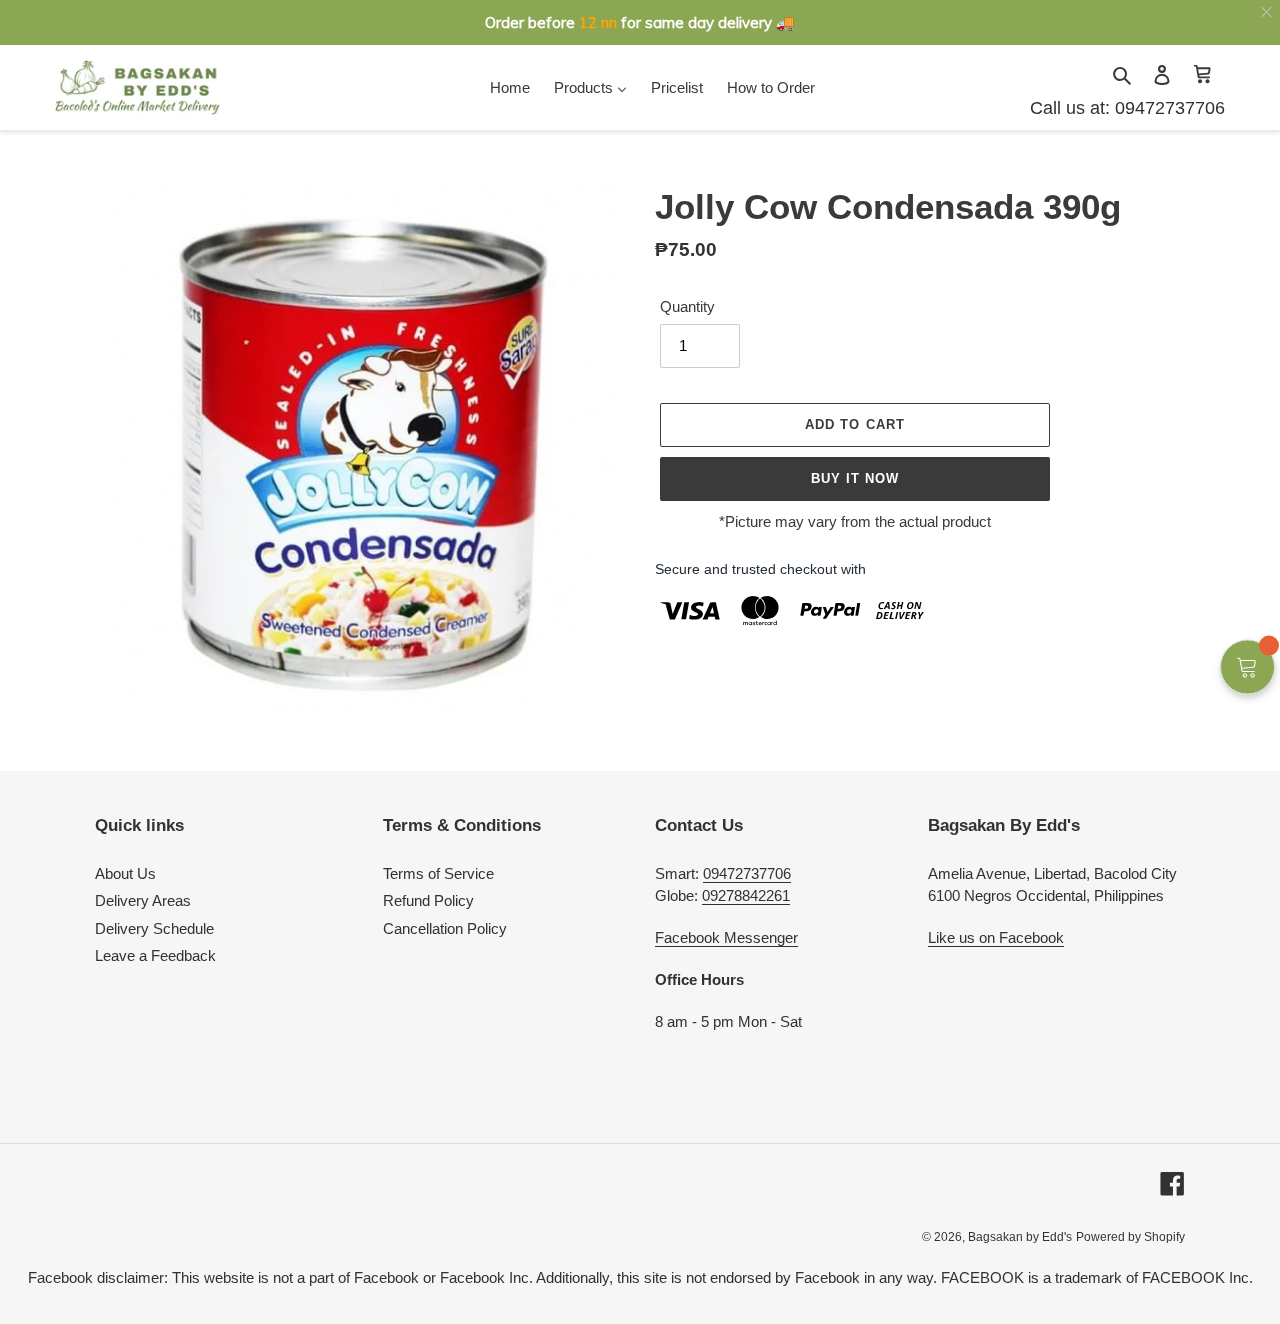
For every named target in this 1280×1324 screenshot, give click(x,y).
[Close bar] (1267, 12)
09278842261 (746, 895)
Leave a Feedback (155, 955)
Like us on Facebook (996, 937)
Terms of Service (438, 873)
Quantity (687, 306)
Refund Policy (428, 900)
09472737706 (1167, 108)
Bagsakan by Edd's (1020, 1237)
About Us (125, 873)
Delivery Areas (143, 900)
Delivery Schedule (154, 928)
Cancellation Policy (445, 928)
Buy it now (855, 478)
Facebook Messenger (726, 937)
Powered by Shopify (1130, 1237)
